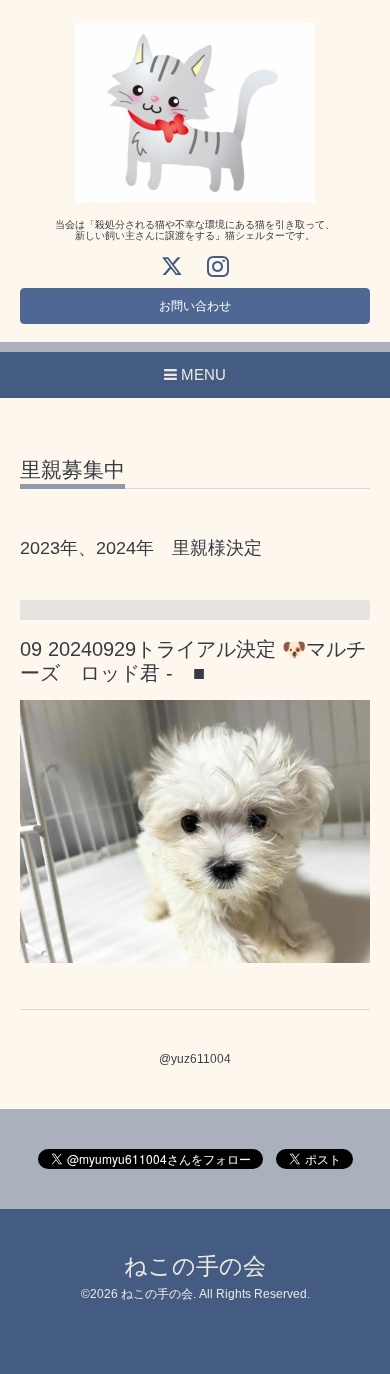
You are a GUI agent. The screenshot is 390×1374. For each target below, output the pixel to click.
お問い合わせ (195, 306)
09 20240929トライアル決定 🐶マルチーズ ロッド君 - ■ (193, 660)
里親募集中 (72, 470)
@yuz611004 (195, 1059)
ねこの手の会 (195, 1266)
